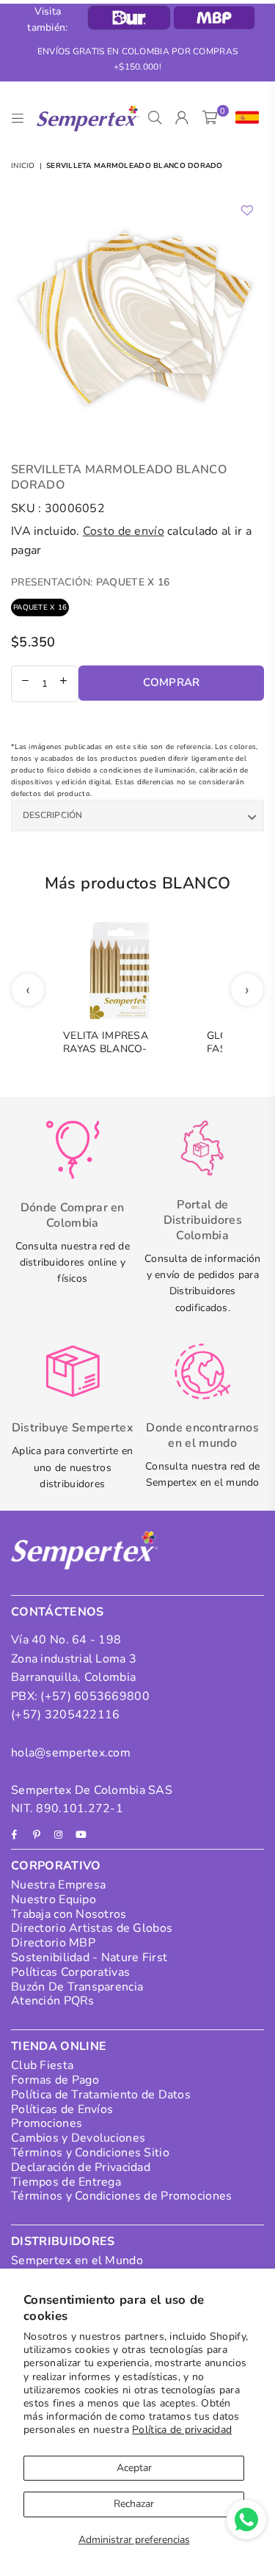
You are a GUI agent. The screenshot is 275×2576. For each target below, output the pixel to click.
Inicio (23, 166)
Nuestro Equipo (54, 1900)
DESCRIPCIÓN (53, 815)
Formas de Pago (55, 2080)
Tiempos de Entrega (66, 2182)
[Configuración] (244, 118)
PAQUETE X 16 (40, 607)
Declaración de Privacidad (81, 2167)
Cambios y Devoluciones (78, 2138)
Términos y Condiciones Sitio (90, 2153)
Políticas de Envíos (62, 2109)
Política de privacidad (182, 2430)
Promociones (47, 2123)
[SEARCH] (155, 118)
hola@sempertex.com (71, 1753)
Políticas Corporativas (70, 1972)
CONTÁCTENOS (58, 1612)
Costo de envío (124, 531)
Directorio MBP (53, 1943)
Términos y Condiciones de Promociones (121, 2196)
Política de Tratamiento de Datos (101, 2095)
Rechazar (134, 2504)
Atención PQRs (53, 2001)
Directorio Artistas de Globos (92, 1928)
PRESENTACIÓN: (90, 582)
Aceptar (134, 2468)
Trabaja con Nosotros (69, 1914)
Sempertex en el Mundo (77, 2261)
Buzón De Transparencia (77, 1987)
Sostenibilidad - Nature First (89, 1957)
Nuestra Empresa (58, 1885)
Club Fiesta (42, 2065)
